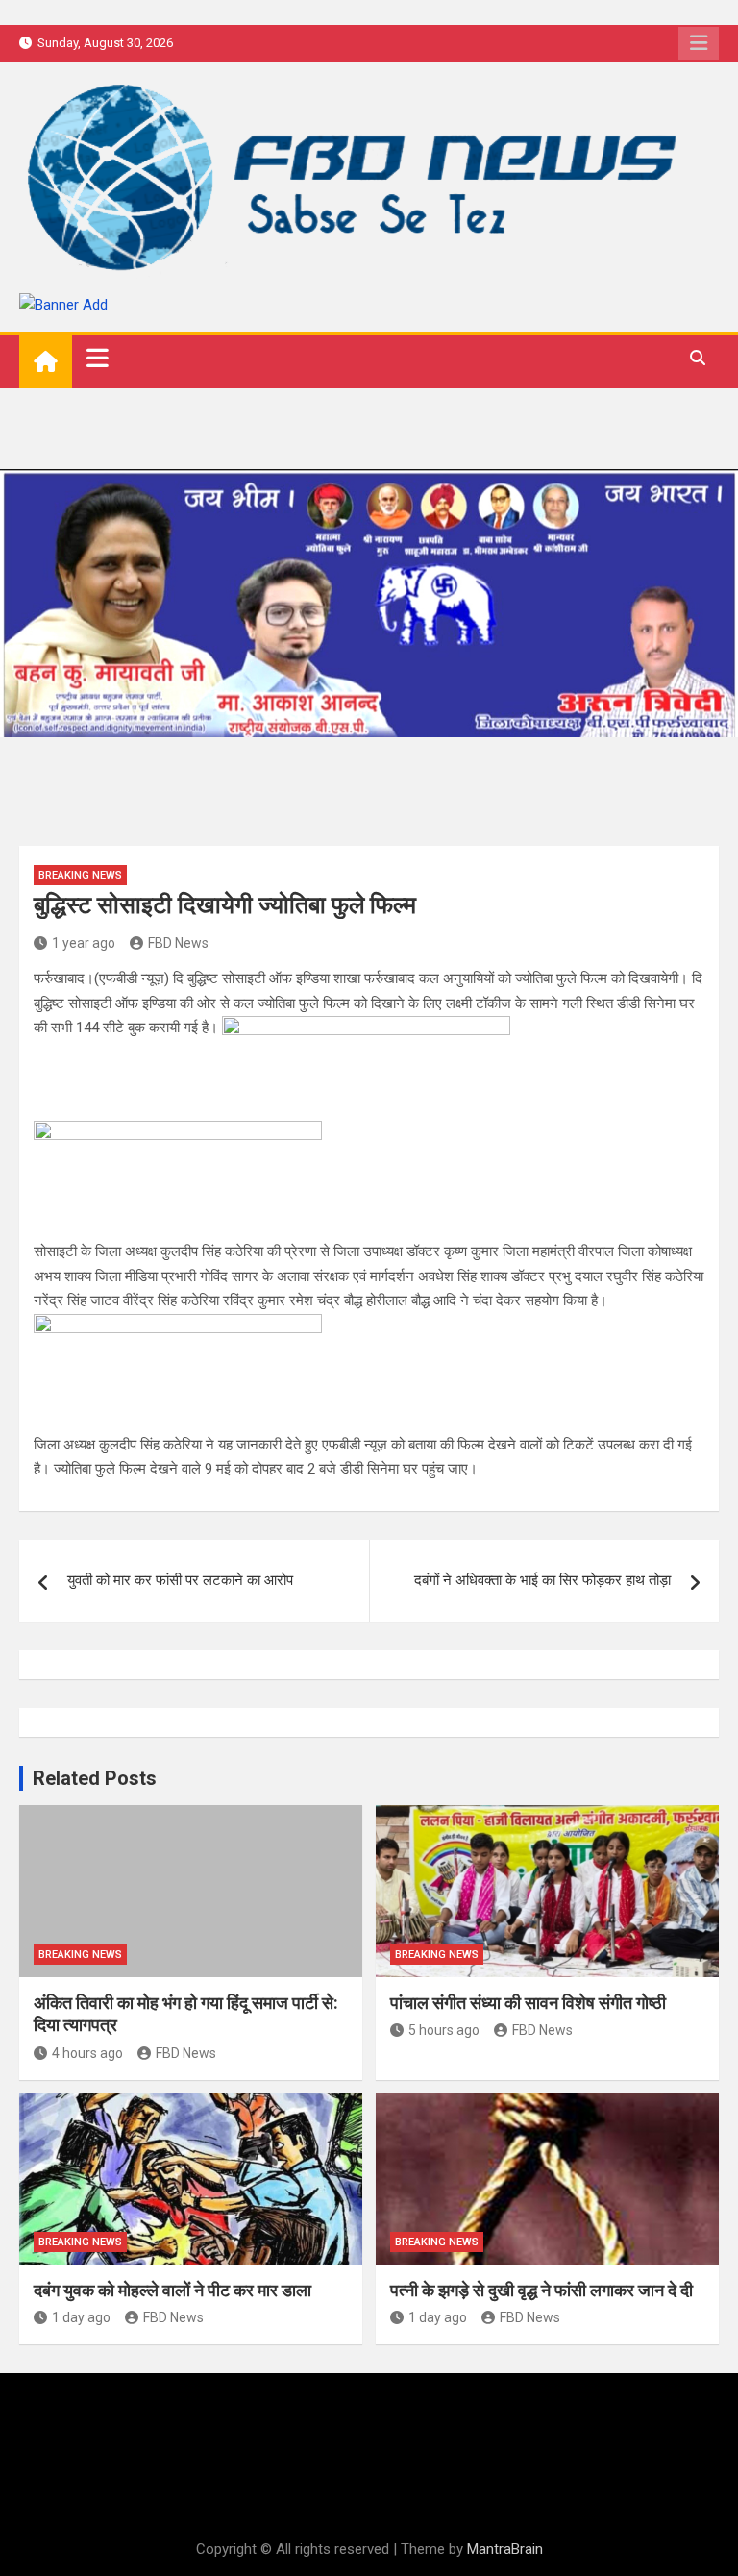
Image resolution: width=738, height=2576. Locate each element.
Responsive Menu (699, 43)
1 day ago (81, 2317)
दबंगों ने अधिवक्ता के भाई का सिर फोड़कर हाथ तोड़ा (542, 1580)
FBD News (178, 943)
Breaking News (80, 875)
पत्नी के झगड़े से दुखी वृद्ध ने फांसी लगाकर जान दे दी (541, 2290)
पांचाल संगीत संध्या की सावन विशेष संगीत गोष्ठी (528, 2003)
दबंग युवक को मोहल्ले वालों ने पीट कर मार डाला (172, 2290)
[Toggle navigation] (98, 358)
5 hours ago (444, 2030)
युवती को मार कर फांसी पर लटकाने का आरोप (180, 1580)
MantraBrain (505, 2549)
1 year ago (84, 943)
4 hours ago (87, 2053)
